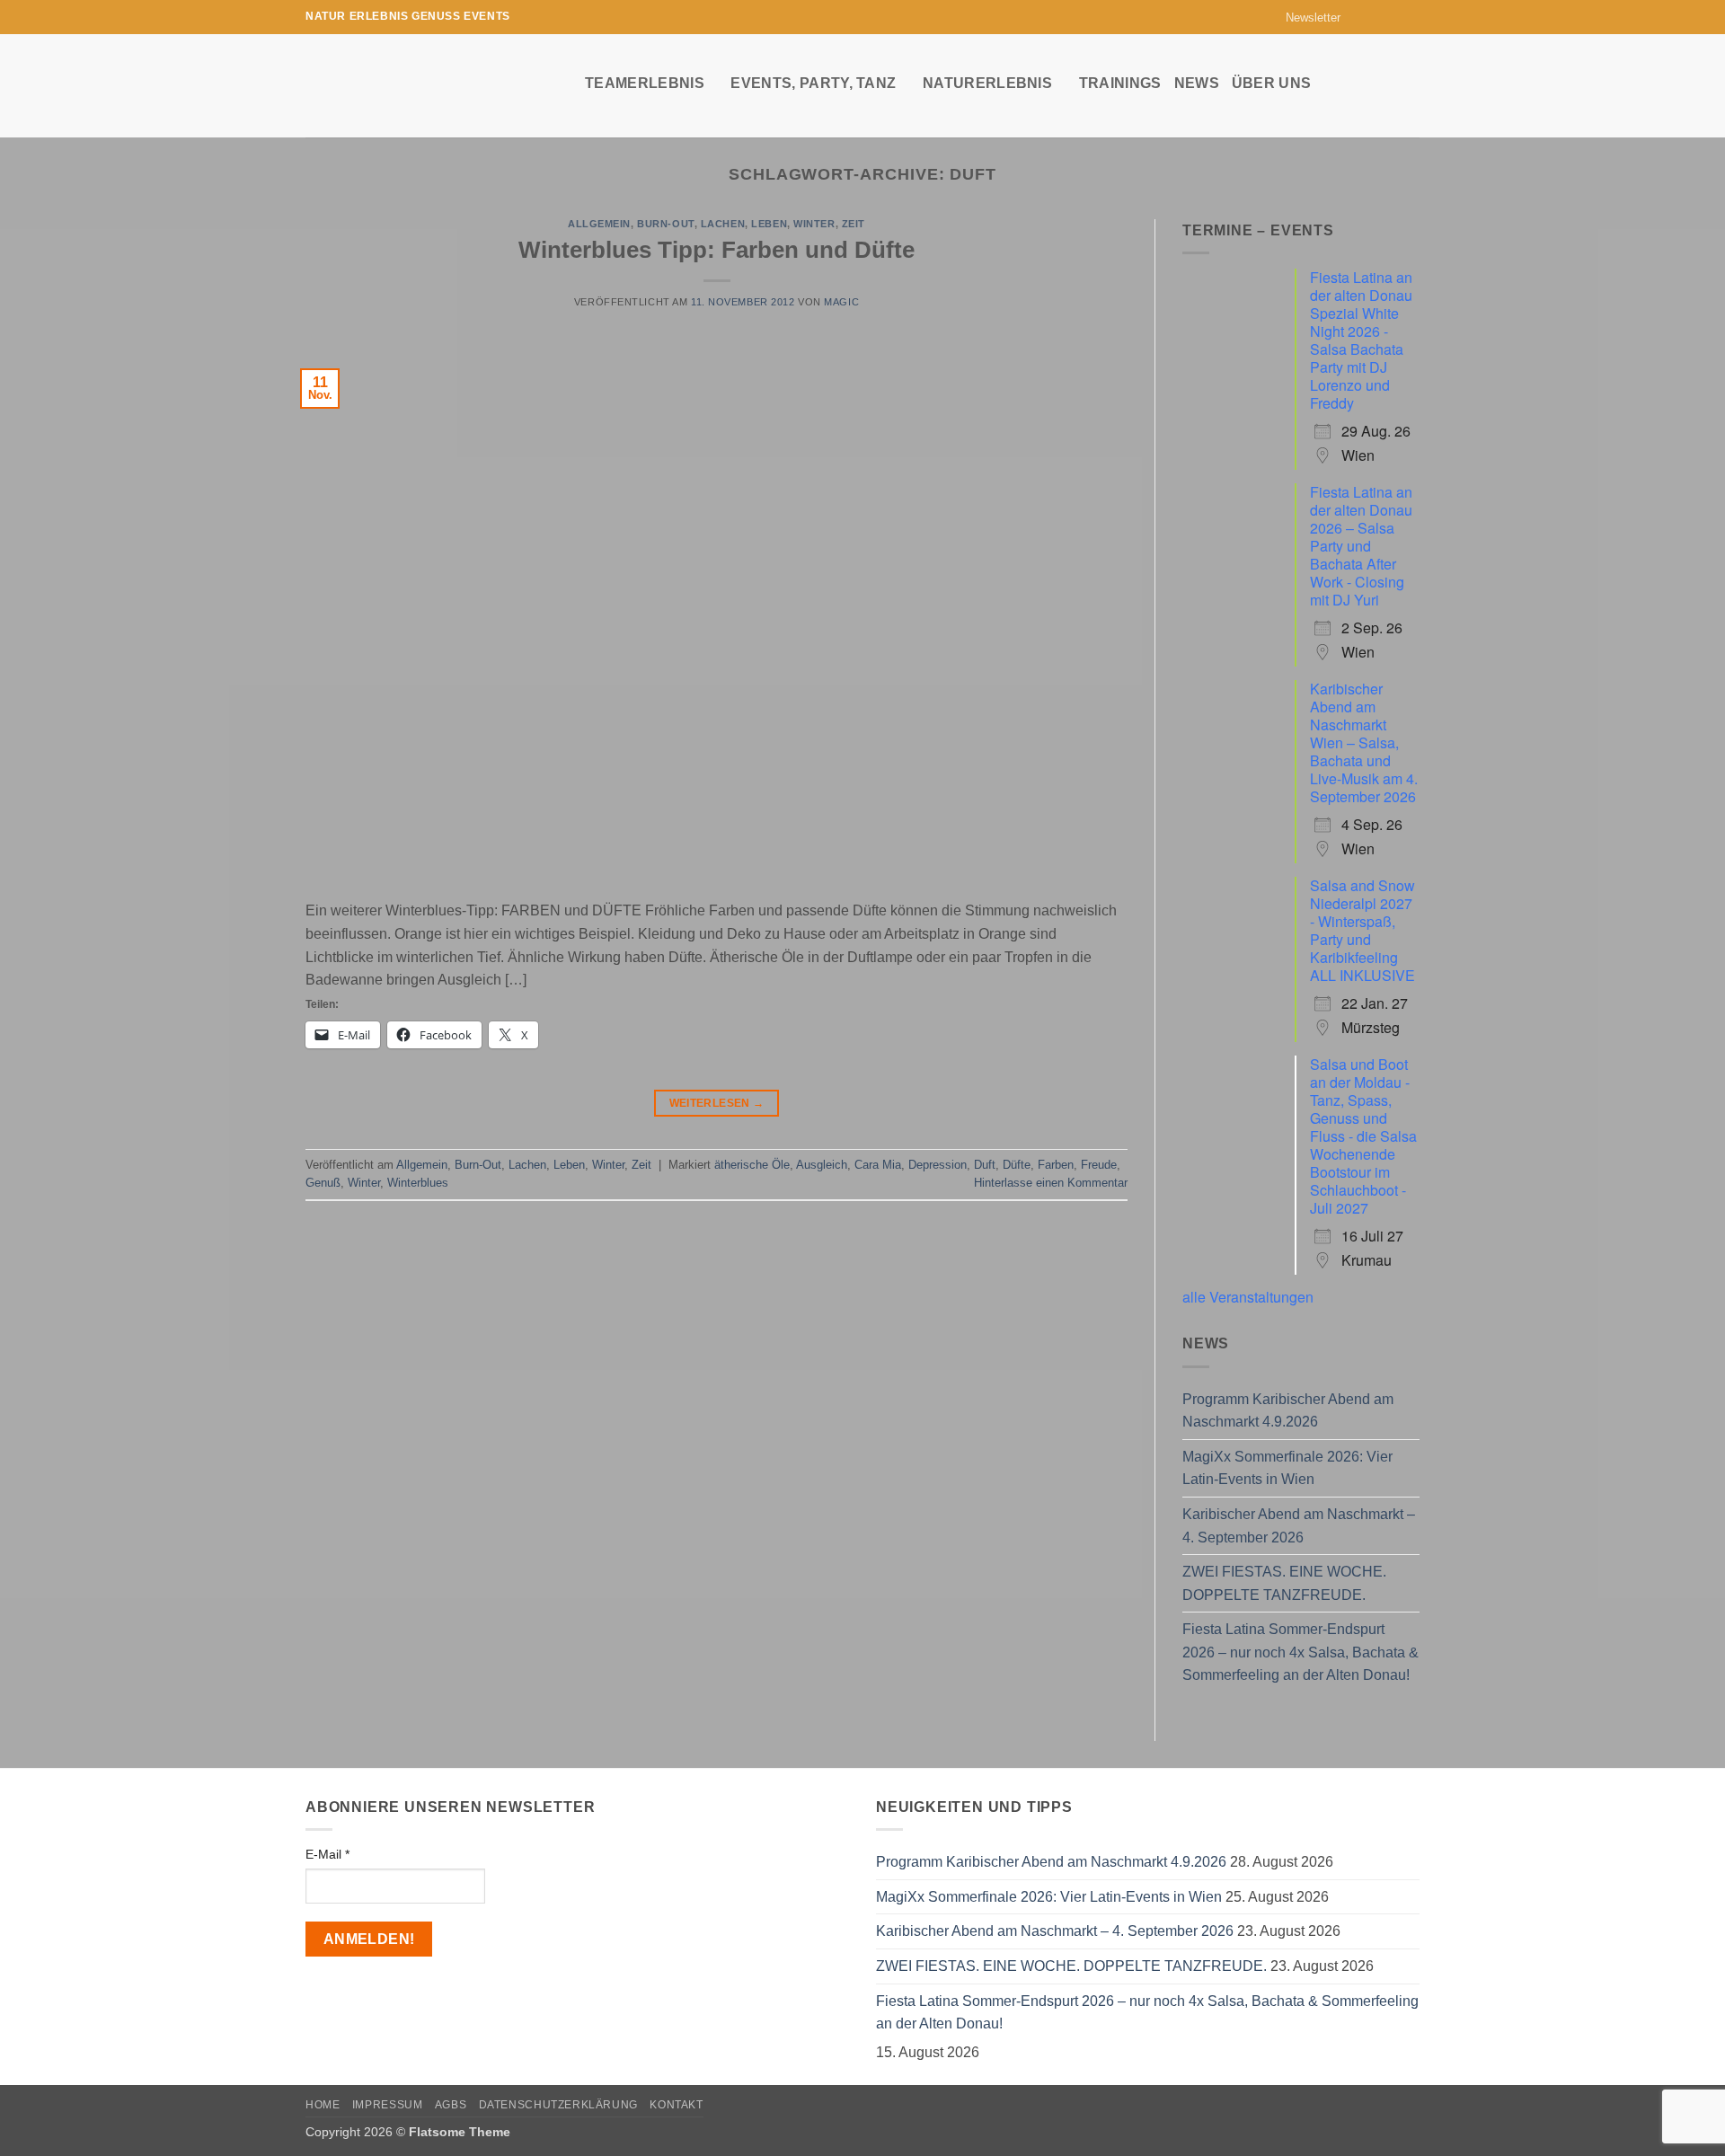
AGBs (451, 2105)
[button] (1305, 18)
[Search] (1411, 82)
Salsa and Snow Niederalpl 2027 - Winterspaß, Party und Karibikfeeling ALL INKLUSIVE (1362, 930)
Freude (1099, 1165)
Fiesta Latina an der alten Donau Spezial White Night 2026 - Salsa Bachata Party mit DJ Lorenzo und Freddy (1361, 340)
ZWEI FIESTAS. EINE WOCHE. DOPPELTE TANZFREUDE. (1284, 1583)
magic (841, 302)
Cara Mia (878, 1165)
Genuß (323, 1183)
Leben (769, 224)
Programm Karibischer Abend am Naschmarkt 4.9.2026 (1288, 1411)
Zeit (854, 224)
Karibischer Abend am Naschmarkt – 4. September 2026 (1299, 1526)
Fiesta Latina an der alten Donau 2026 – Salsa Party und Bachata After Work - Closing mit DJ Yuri (1361, 546)
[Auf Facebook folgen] (1359, 17)
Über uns (1272, 83)
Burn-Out (665, 224)
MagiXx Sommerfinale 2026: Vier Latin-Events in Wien (1287, 1468)
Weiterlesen (717, 1103)
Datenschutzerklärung (558, 2105)
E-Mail (327, 1854)
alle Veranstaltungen (1248, 1297)
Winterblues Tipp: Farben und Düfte (717, 250)
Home (323, 2105)
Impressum (388, 2105)
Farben (1056, 1165)
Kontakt (676, 2105)
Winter (814, 224)
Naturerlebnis (987, 83)
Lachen (723, 224)
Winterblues (418, 1183)
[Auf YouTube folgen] (1411, 17)
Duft (985, 1165)
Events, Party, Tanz (813, 83)
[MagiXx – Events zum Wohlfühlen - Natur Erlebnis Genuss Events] (432, 86)
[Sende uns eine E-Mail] (1393, 17)
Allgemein (599, 224)
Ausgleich (822, 1165)
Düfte (1017, 1165)
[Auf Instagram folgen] (1376, 17)
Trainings (1120, 83)
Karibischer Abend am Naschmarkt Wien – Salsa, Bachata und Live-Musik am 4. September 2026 (1364, 742)
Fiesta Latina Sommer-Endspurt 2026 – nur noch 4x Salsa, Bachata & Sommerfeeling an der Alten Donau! (1300, 1652)
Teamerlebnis (645, 83)
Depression (938, 1165)
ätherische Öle (752, 1165)
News (1197, 83)
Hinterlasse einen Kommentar (1051, 1183)
